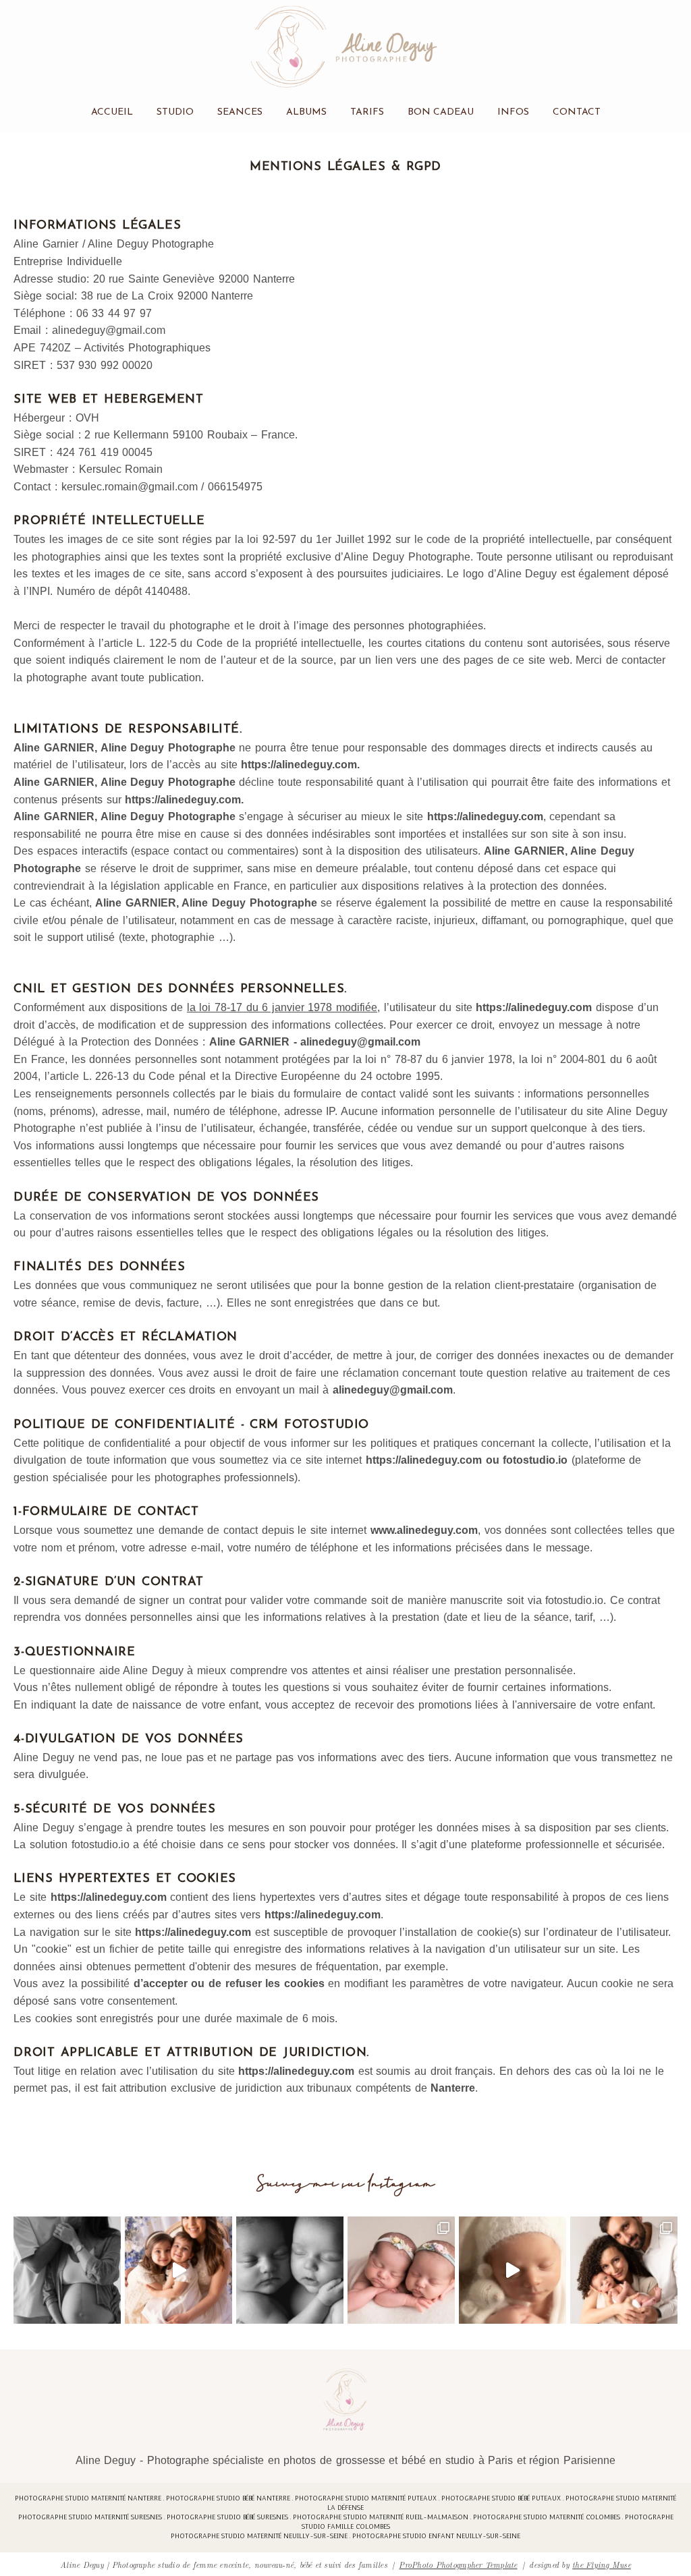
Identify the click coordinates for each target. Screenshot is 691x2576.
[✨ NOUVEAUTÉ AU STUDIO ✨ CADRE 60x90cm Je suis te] (513, 2270)
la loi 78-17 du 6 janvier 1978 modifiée (282, 1007)
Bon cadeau (441, 112)
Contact (577, 112)
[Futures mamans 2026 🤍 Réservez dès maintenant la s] (290, 2270)
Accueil (112, 112)
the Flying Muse (602, 2564)
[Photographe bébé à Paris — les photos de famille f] (624, 2270)
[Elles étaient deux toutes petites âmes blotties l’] (401, 2270)
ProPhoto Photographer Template (458, 2564)
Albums (306, 112)
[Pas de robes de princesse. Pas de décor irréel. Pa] (67, 2270)
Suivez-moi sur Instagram (346, 2184)
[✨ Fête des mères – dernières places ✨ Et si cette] (178, 2270)
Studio (175, 112)
